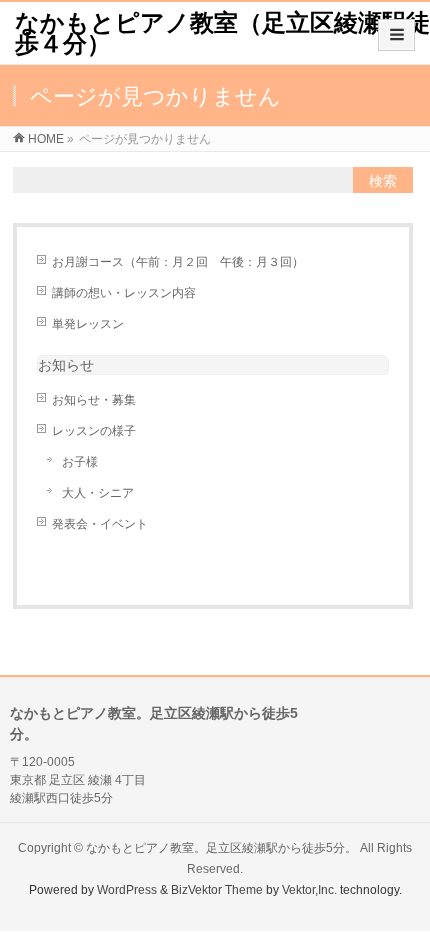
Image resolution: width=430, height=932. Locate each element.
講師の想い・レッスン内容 (124, 293)
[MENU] (396, 35)
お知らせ (66, 365)
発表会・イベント (100, 524)
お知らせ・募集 (94, 400)
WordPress (127, 890)
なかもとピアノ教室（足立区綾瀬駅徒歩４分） (222, 33)
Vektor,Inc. (309, 890)
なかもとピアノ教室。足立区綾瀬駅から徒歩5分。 (221, 848)
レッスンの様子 (94, 431)
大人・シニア (98, 493)
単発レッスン (88, 324)
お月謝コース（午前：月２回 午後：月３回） (178, 262)
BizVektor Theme (217, 890)
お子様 (80, 462)
